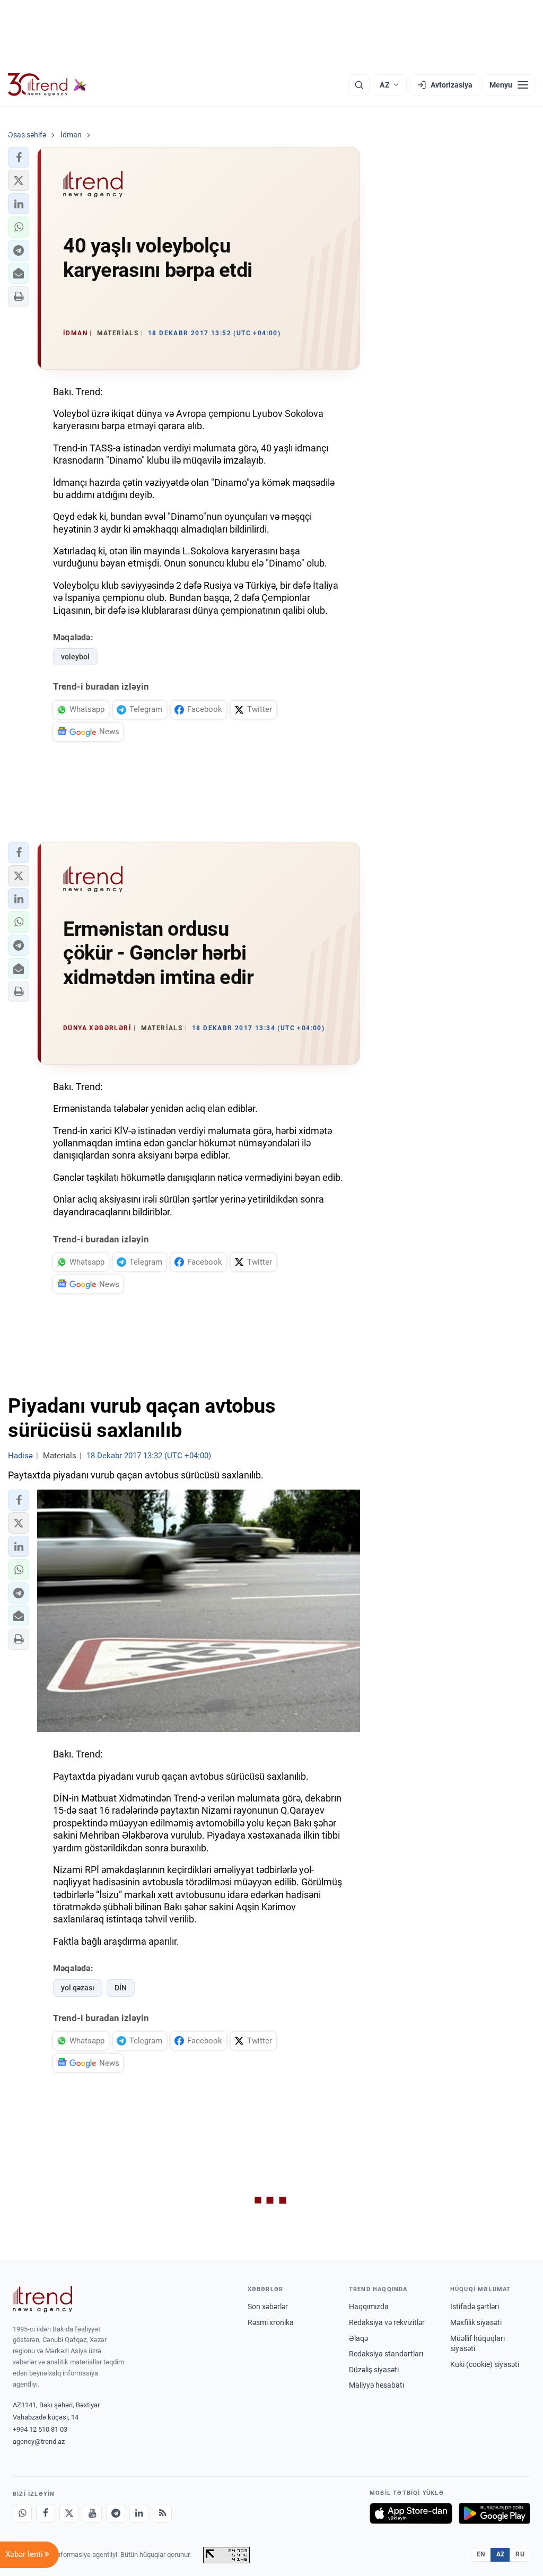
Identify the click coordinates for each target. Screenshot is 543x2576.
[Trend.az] (47, 85)
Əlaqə (358, 2338)
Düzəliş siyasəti (374, 2370)
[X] (69, 2513)
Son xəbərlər (268, 2307)
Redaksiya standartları (386, 2354)
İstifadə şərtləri (475, 2307)
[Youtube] (92, 2513)
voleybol (75, 657)
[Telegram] (116, 2513)
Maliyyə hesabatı (376, 2385)
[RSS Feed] (162, 2513)
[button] (19, 158)
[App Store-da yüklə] (411, 2513)
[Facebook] (46, 2513)
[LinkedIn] (139, 2513)
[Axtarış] (359, 85)
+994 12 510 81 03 (40, 2429)
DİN (121, 1988)
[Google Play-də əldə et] (494, 2513)
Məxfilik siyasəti (476, 2322)
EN (481, 2554)
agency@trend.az (39, 2442)
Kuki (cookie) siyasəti (485, 2364)
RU (520, 2554)
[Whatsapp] (22, 2513)
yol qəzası (78, 1988)
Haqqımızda (369, 2307)
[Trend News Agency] (42, 2299)
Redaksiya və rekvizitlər (387, 2322)
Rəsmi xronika (271, 2322)
